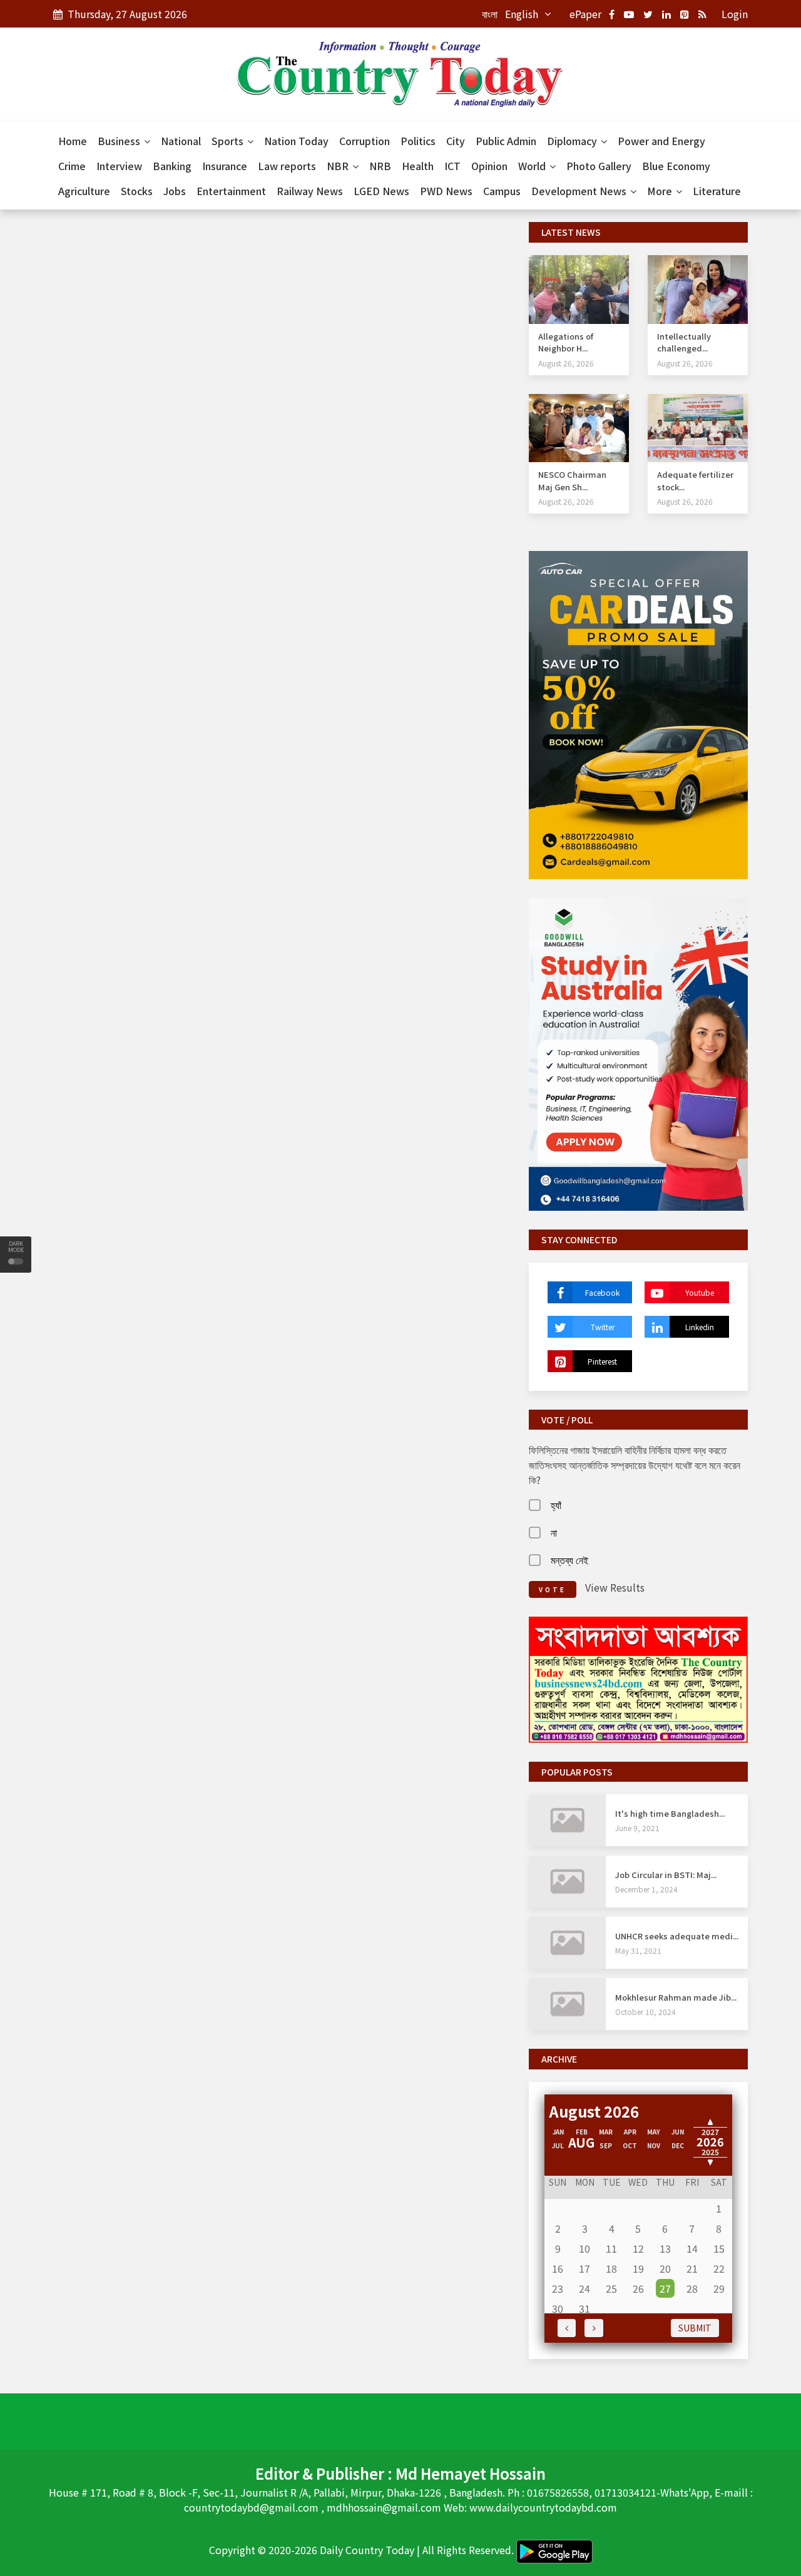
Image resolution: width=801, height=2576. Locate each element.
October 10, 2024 (645, 2012)
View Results (615, 1587)
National (181, 141)
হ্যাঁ (556, 1505)
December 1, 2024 (646, 1889)
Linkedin (700, 1327)
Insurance (225, 166)
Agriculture (84, 191)
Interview (119, 166)
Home (73, 141)
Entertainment (231, 191)
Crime (72, 166)
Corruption (365, 141)
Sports (229, 141)
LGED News (381, 191)
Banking (172, 166)
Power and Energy (661, 141)
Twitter (603, 1327)
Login (735, 14)
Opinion (489, 166)
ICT (452, 166)
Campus (502, 191)
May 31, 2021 (638, 1950)
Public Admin (506, 141)
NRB (380, 166)
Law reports (287, 166)
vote (553, 1589)
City (456, 141)
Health (418, 166)
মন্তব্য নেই (569, 1560)
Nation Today (296, 141)
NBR (339, 166)
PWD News (446, 191)
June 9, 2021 (637, 1828)
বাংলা (490, 14)
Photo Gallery (599, 166)
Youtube (700, 1292)
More (661, 191)
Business (120, 141)
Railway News (310, 191)
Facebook (602, 1292)
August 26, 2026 (566, 363)
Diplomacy (573, 141)
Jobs (175, 191)
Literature (717, 191)
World (533, 166)
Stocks (137, 191)
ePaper (585, 14)
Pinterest (602, 1361)
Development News (580, 191)
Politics (418, 141)
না (554, 1532)
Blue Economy (676, 166)
